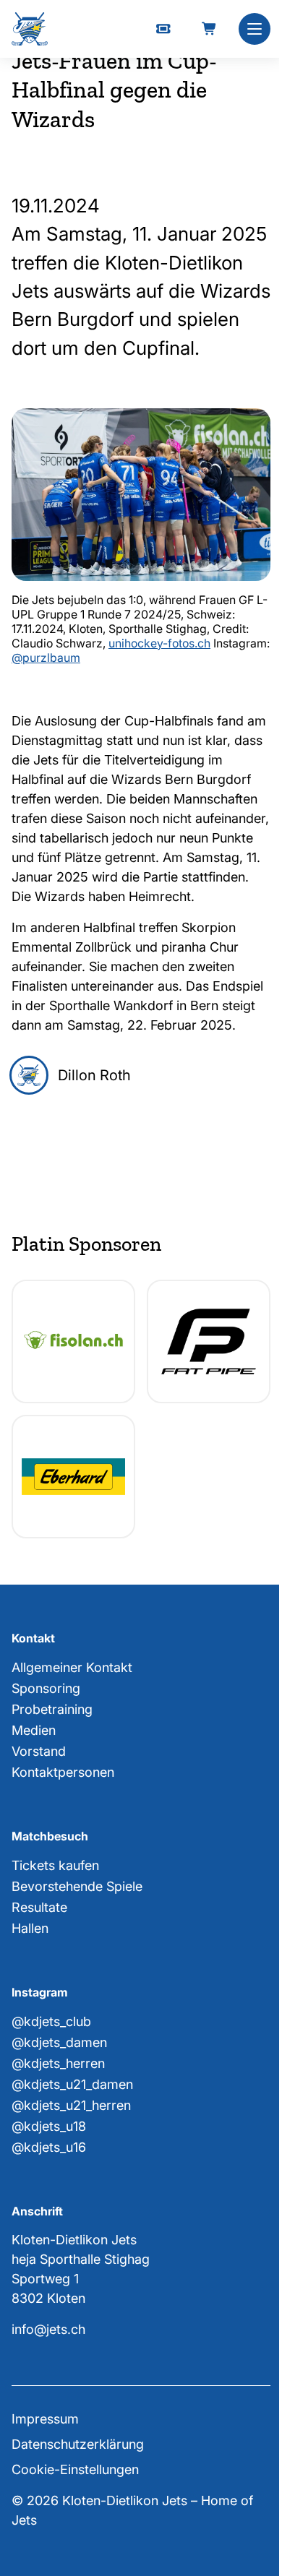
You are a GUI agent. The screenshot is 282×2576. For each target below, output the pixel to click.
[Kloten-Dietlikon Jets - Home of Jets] (30, 29)
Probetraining (52, 1709)
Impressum (45, 2419)
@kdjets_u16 (49, 2147)
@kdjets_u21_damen (72, 2084)
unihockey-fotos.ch (159, 643)
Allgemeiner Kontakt (72, 1667)
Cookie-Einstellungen (75, 2469)
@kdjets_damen (59, 2042)
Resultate (39, 1907)
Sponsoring (46, 1688)
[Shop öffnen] (210, 29)
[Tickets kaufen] (163, 29)
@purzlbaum (46, 658)
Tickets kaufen (55, 1865)
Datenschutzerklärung (78, 2444)
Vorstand (39, 1751)
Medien (34, 1730)
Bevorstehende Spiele (77, 1886)
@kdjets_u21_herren (71, 2105)
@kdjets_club (51, 2021)
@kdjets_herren (58, 2063)
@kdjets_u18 (49, 2126)
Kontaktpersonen (63, 1772)
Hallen (30, 1928)
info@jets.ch (48, 2329)
